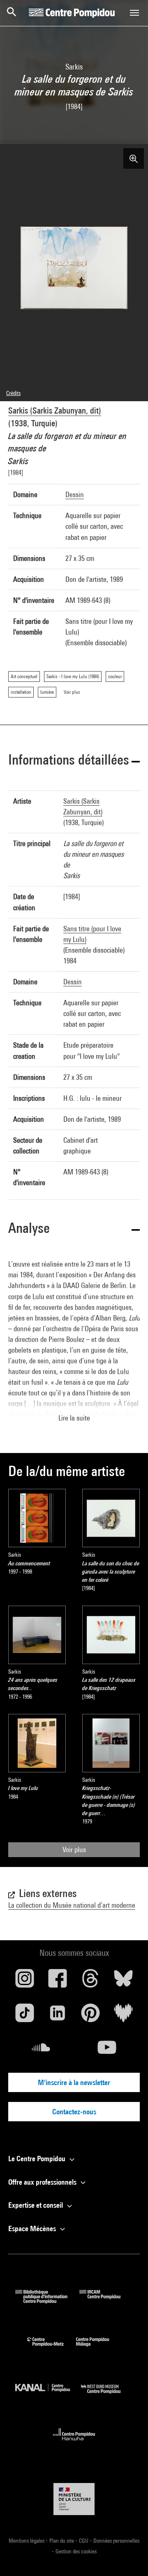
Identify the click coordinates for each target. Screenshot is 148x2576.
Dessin (75, 494)
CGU (84, 2541)
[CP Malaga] (99, 2348)
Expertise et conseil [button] (36, 2205)
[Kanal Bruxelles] (48, 2396)
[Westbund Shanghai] (107, 2396)
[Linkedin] (58, 2016)
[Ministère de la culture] (74, 2499)
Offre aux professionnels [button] (43, 2182)
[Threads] (90, 1981)
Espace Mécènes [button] (33, 2228)
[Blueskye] (123, 1981)
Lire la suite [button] (74, 1418)
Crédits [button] (13, 393)
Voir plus (74, 1849)
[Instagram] (25, 1981)
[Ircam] (106, 2301)
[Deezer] (123, 2016)
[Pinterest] (90, 2016)
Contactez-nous (74, 2112)
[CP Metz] (52, 2348)
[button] (74, 761)
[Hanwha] (74, 2443)
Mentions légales (27, 2541)
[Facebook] (58, 1981)
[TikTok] (25, 2016)
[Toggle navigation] (134, 13)
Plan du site (62, 2541)
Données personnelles (116, 2541)
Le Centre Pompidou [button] (38, 2159)
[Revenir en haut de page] (129, 2557)
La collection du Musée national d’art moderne (72, 1905)
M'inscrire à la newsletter (74, 2082)
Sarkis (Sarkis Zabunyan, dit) (55, 410)
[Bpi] (47, 2301)
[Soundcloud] (41, 2051)
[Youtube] (107, 2051)
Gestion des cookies (76, 2551)
